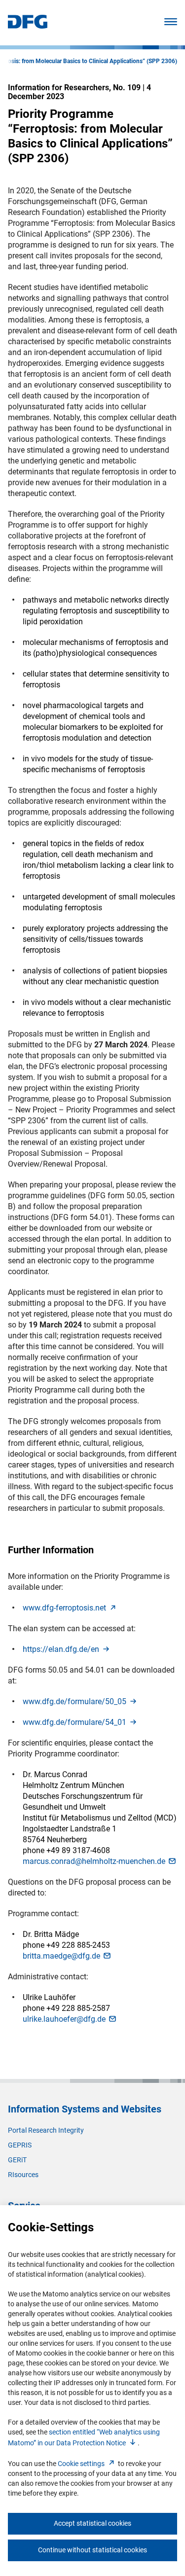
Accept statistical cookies (92, 2523)
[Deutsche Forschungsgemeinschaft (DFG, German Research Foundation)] (28, 26)
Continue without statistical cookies (92, 2550)
